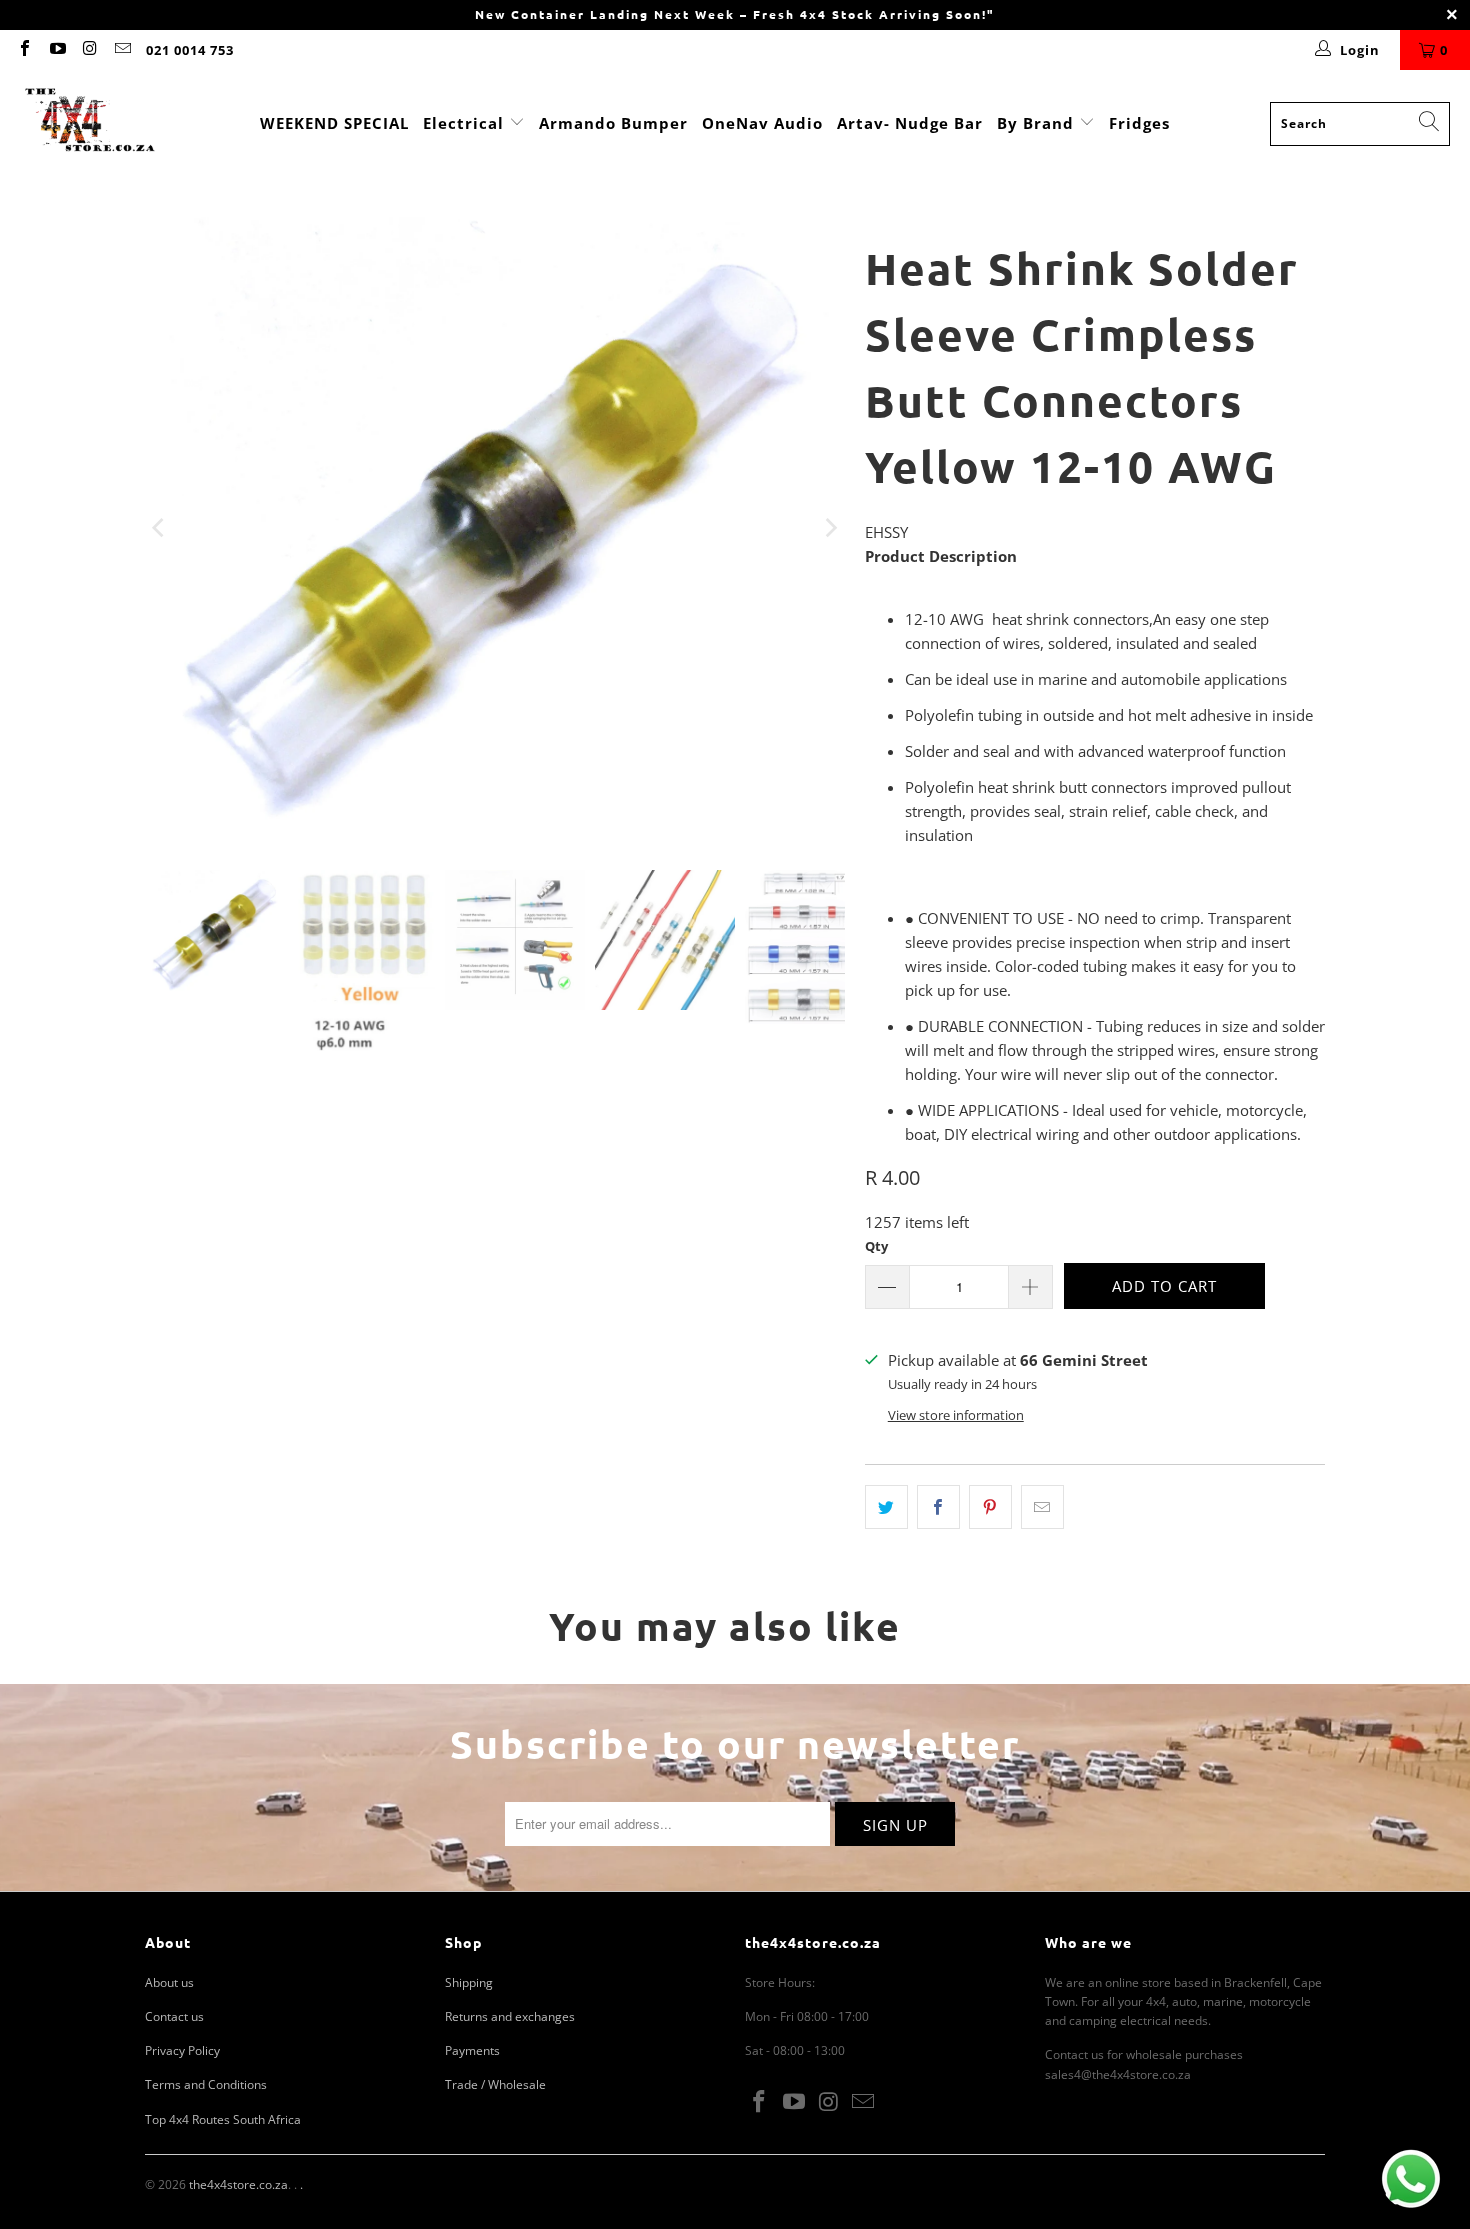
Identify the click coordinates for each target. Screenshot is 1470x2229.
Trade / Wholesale (495, 2084)
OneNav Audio (762, 123)
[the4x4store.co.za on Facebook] (24, 50)
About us (169, 1982)
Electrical (463, 123)
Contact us (174, 2016)
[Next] (830, 528)
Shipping (469, 1982)
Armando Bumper (613, 123)
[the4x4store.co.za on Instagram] (89, 50)
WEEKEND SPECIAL (334, 123)
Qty (876, 1246)
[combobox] (1360, 124)
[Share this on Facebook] (938, 1507)
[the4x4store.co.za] (90, 123)
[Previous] (160, 528)
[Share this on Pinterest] (990, 1507)
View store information (956, 1415)
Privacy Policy (182, 2050)
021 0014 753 (190, 50)
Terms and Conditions (206, 2084)
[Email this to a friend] (1042, 1507)
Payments (472, 2050)
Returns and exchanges (510, 2016)
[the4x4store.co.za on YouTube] (56, 50)
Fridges (1139, 123)
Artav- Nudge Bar (910, 123)
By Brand (1038, 123)
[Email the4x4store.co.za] (121, 50)
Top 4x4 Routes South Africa (223, 2119)
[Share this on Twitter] (886, 1507)
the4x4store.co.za (238, 2184)
